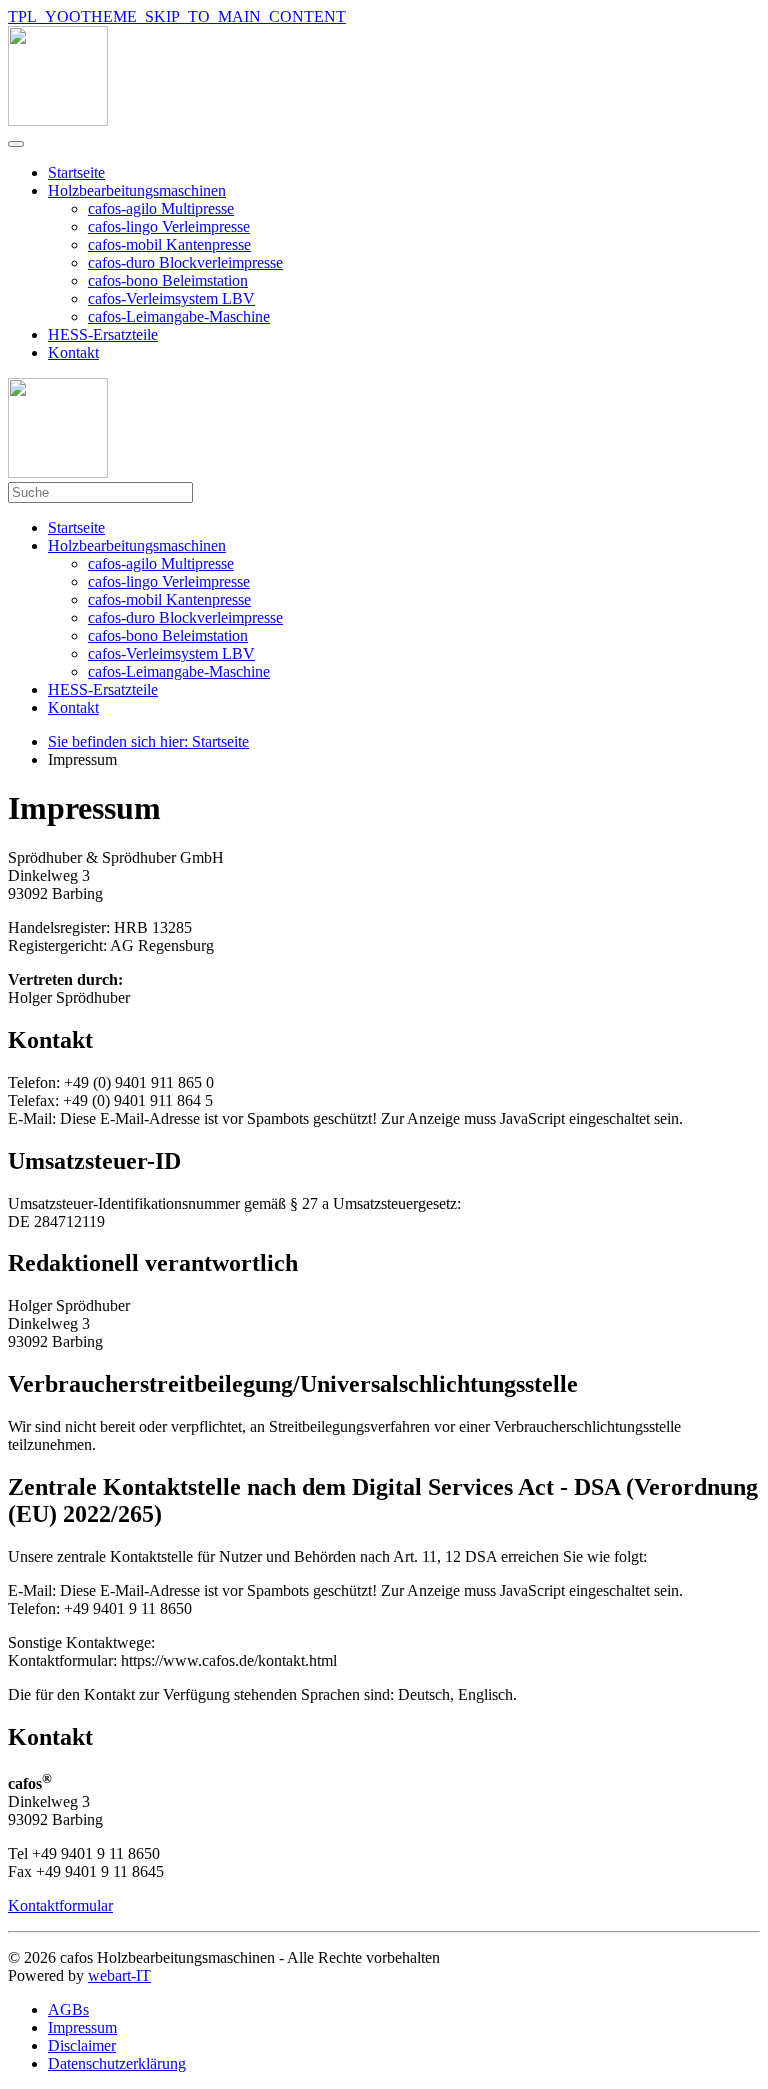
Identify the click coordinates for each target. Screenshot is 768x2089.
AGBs (68, 2009)
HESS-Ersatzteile (103, 334)
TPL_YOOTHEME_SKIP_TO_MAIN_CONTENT (177, 16)
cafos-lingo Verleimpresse (169, 226)
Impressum (82, 2027)
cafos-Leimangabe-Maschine (179, 316)
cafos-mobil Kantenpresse (169, 244)
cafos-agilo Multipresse (161, 208)
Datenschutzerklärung (117, 2063)
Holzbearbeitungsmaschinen (137, 190)
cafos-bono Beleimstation (168, 280)
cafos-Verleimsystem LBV (171, 298)
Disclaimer (82, 2045)
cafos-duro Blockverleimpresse (185, 262)
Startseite (76, 172)
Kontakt (73, 352)
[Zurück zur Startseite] (58, 120)
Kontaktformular (60, 1905)
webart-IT (119, 1975)
